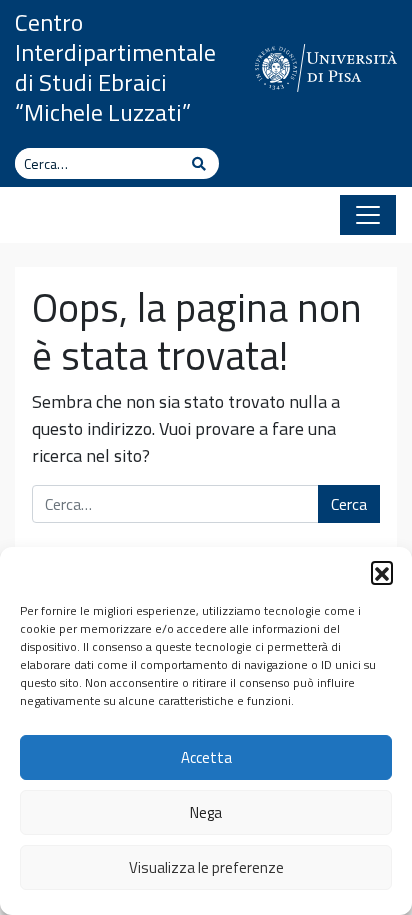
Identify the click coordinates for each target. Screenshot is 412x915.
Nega (206, 812)
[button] (382, 572)
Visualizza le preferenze (206, 867)
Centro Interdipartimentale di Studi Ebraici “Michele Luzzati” (115, 67)
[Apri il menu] (368, 215)
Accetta (206, 757)
